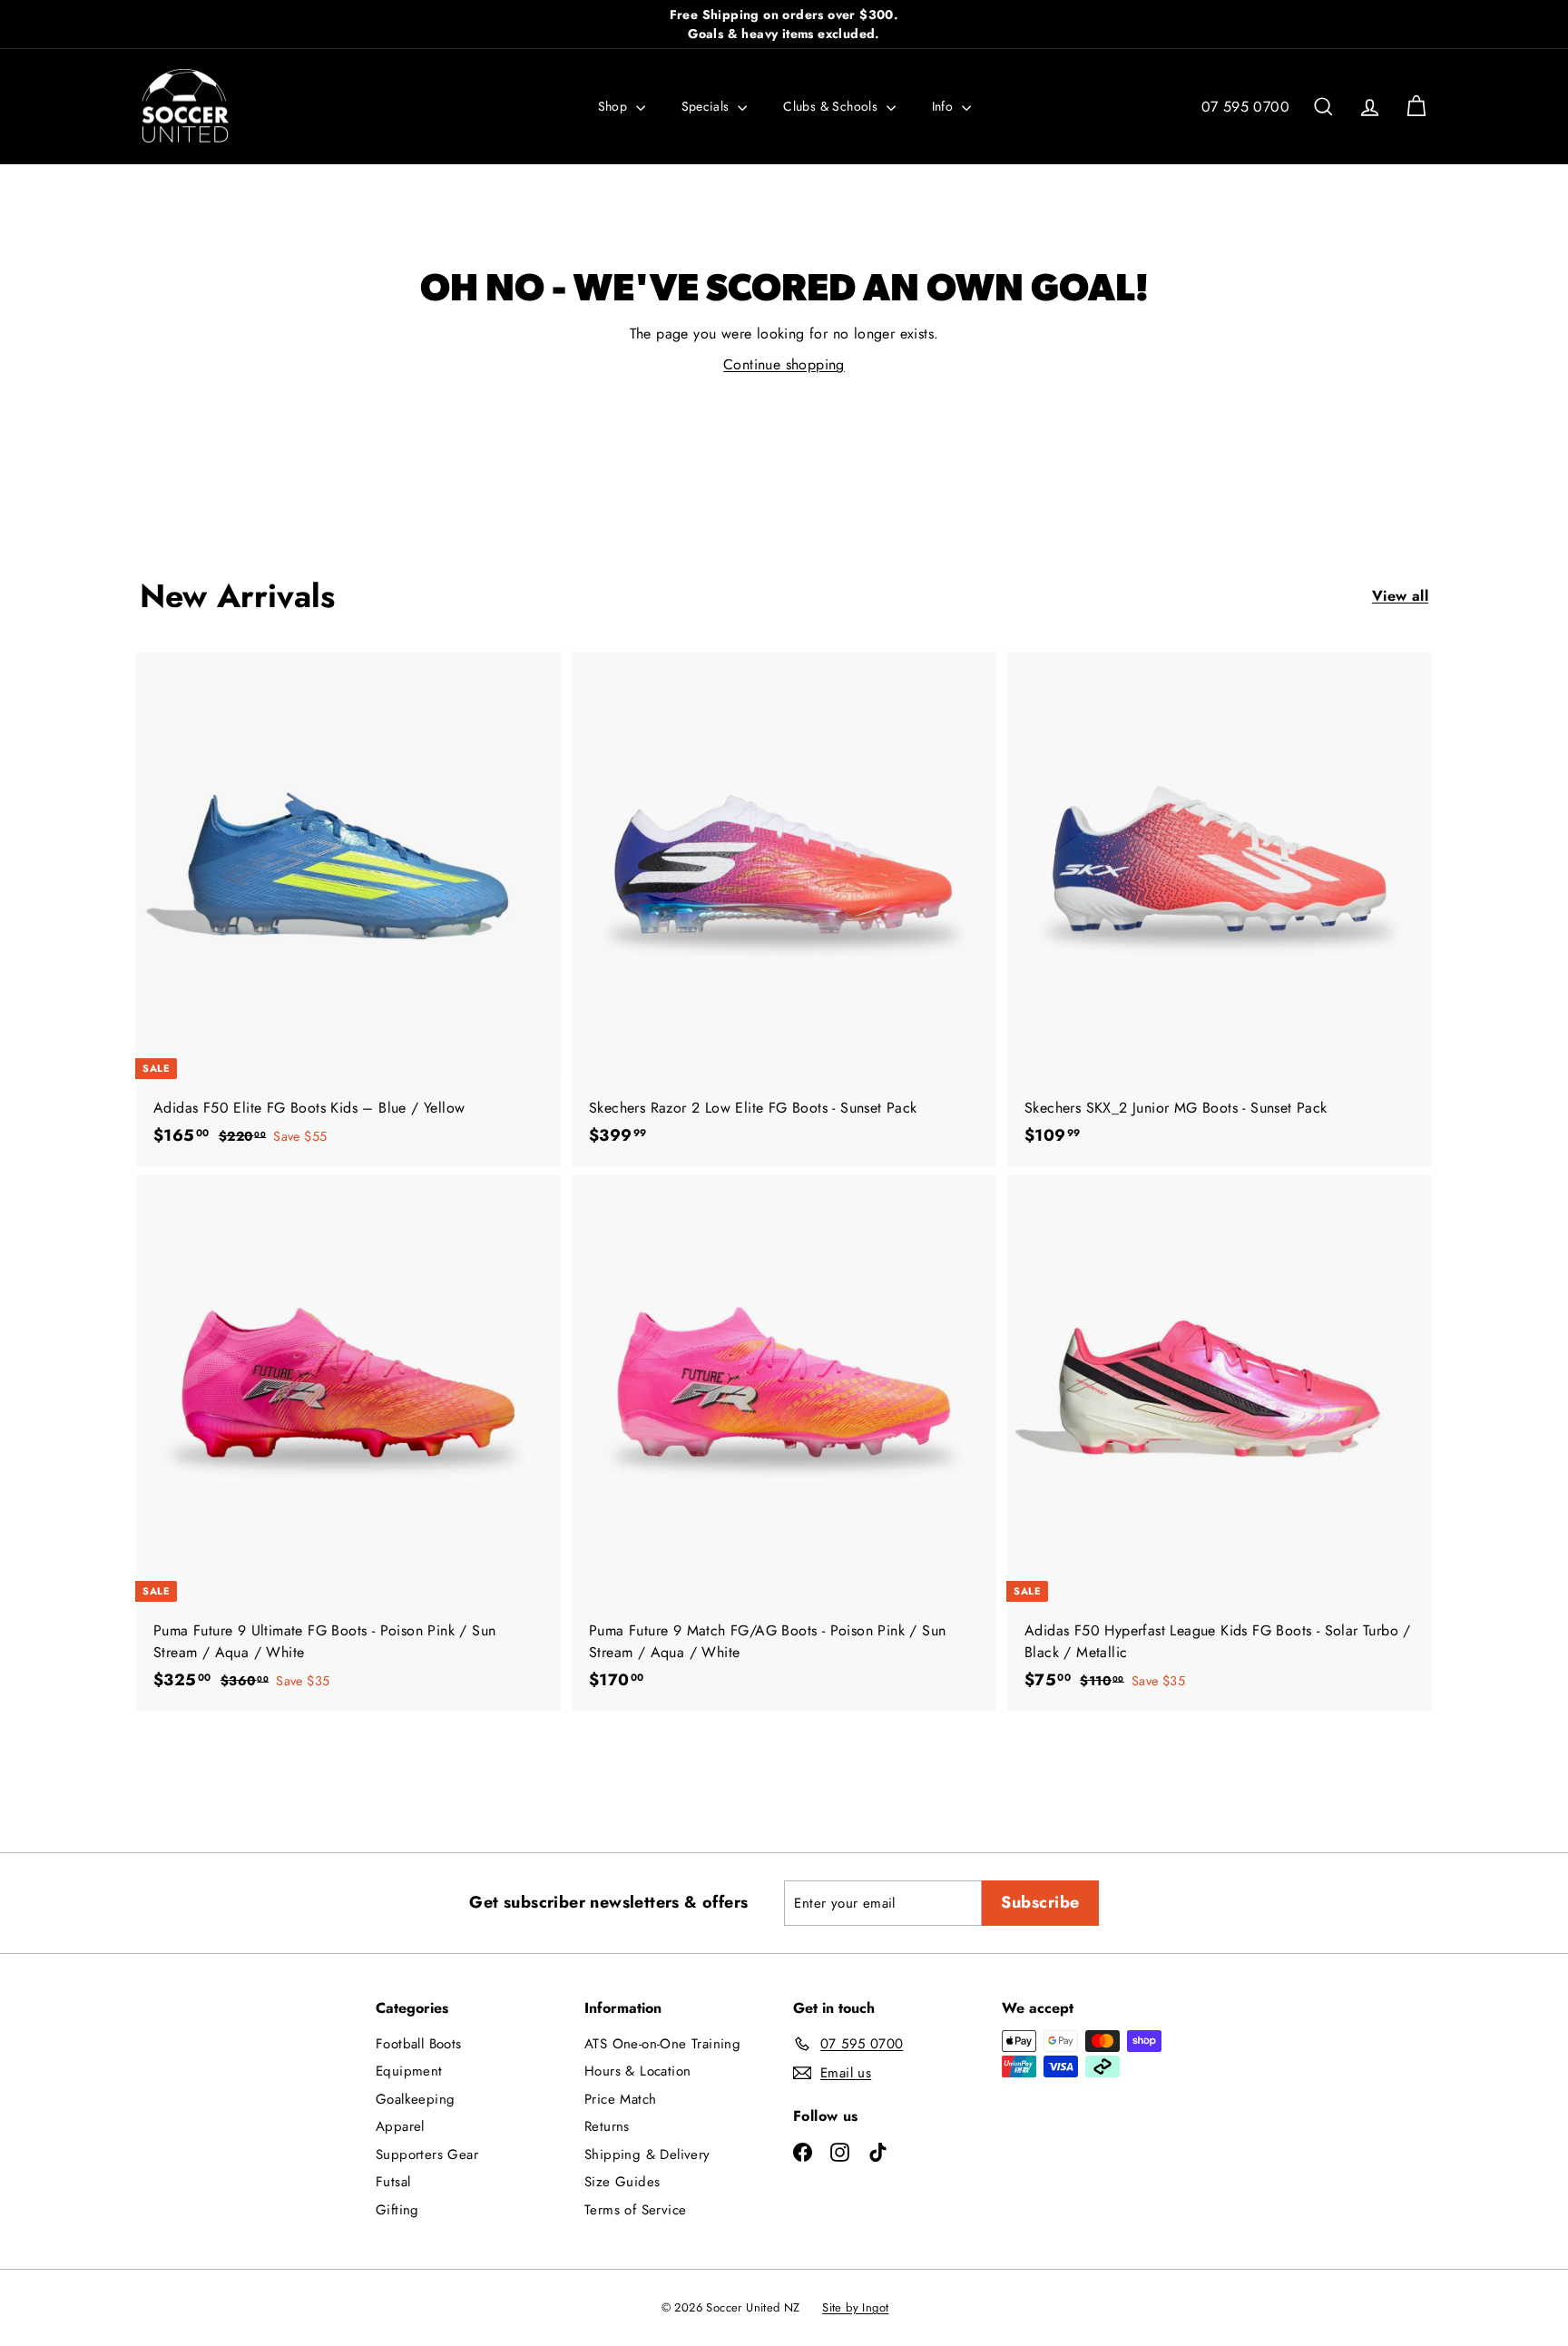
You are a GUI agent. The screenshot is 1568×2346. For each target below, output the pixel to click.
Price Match (620, 2099)
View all (1400, 596)
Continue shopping (784, 364)
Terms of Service (635, 2210)
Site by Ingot (855, 2307)
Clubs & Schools (832, 106)
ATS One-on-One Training (662, 2044)
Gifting (397, 2210)
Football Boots (419, 2044)
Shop (615, 106)
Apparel (400, 2126)
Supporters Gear (427, 2155)
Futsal (393, 2182)
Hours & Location (637, 2071)
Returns (607, 2126)
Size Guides (622, 2182)
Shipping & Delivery (647, 2155)
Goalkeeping (415, 2099)
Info (945, 106)
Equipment (409, 2071)
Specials (708, 106)
